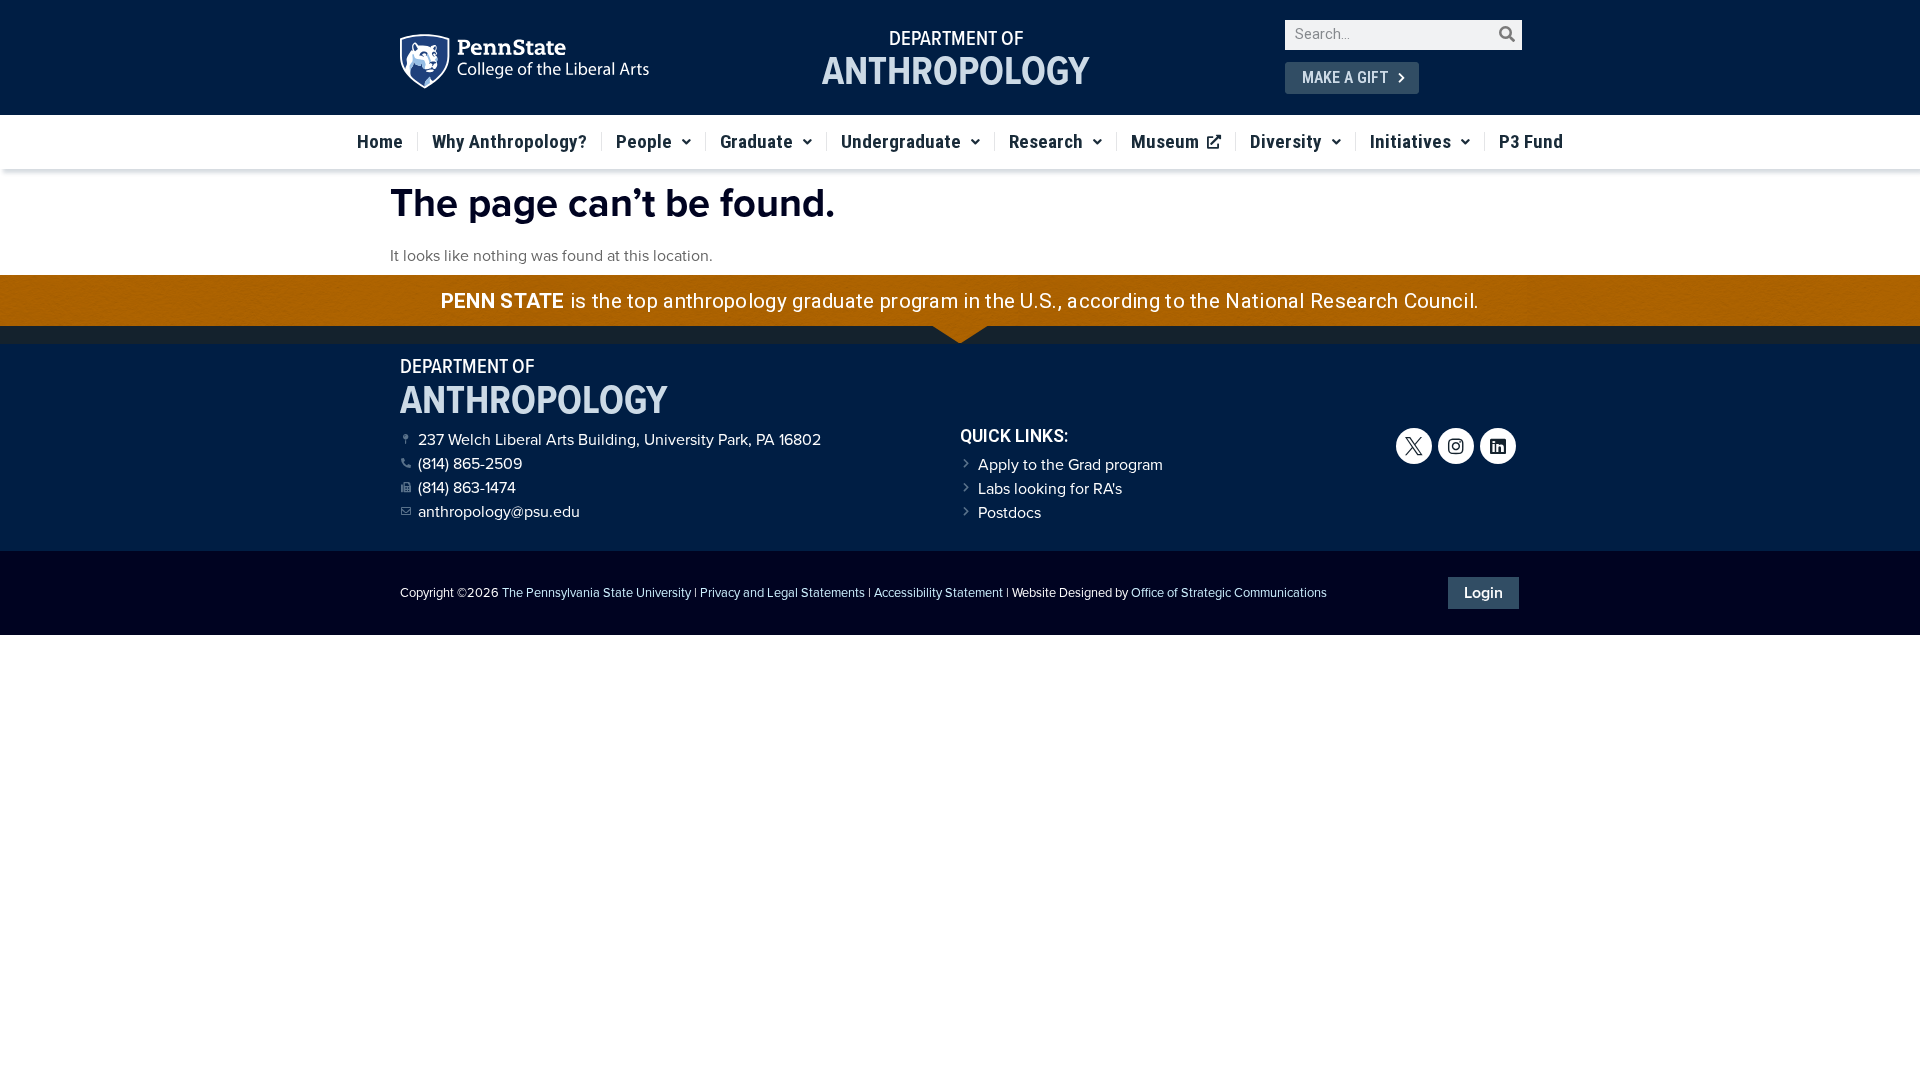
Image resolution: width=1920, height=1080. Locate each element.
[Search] (1507, 35)
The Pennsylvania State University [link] (596, 592)
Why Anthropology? (509, 141)
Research (1046, 141)
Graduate (756, 141)
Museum (1169, 141)
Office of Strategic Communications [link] (1229, 592)
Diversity (1286, 141)
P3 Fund (1531, 141)
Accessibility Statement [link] (938, 592)
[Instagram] (1456, 446)
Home (380, 141)
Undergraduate (901, 141)
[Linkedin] (1498, 446)
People (644, 141)
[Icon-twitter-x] (1414, 446)
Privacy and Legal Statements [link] (782, 592)
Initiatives (1410, 141)
